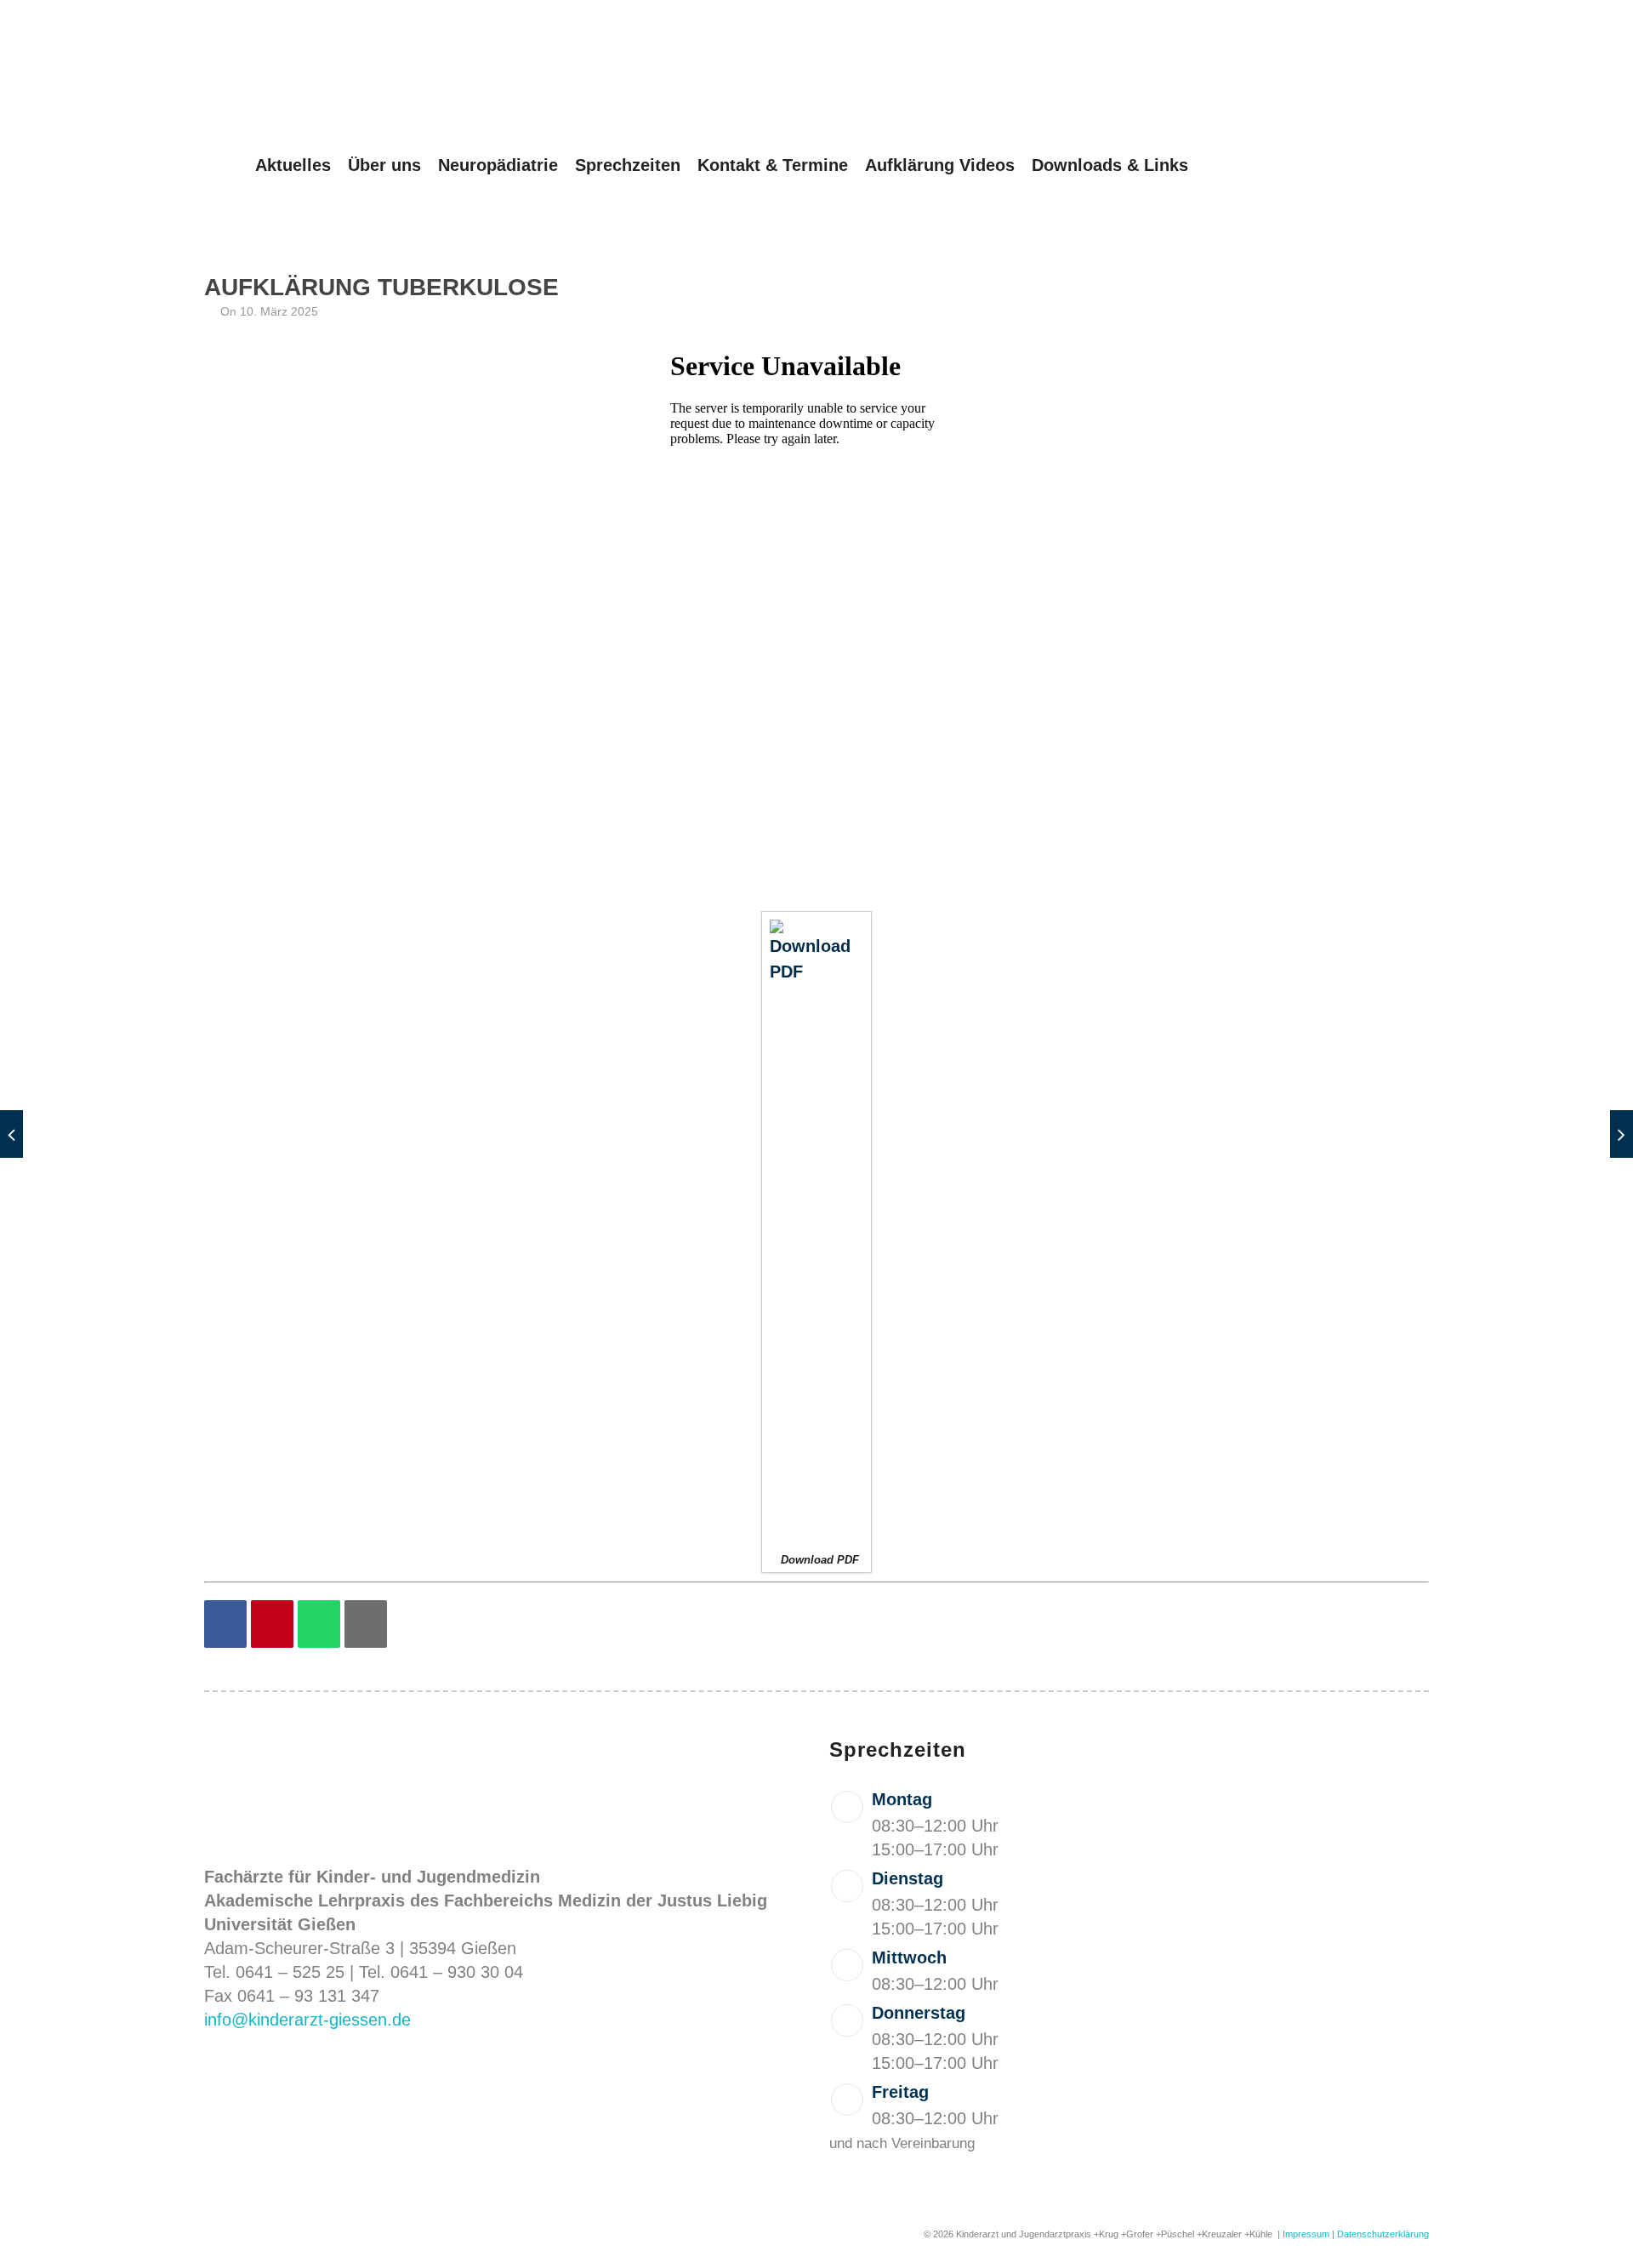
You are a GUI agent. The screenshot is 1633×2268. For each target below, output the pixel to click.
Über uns (384, 165)
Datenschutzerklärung (1383, 2234)
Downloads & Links (1110, 165)
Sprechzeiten (628, 165)
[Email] (366, 1624)
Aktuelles (293, 165)
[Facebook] (225, 1624)
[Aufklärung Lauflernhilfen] (11, 1134)
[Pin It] (272, 1624)
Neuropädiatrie (498, 165)
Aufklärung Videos (940, 165)
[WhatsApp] (319, 1624)
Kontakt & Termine (773, 165)
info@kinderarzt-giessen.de (307, 2020)
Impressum (1306, 2234)
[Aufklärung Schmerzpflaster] (1622, 1134)
